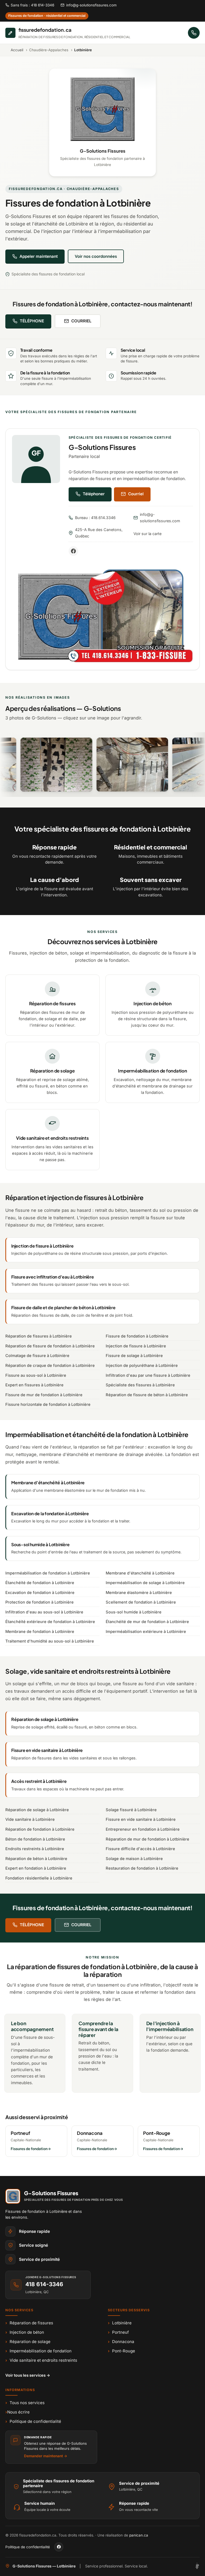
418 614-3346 (44, 2284)
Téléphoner (94, 494)
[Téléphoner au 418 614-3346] (194, 33)
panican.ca (139, 2535)
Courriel (136, 494)
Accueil (17, 50)
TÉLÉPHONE (32, 321)
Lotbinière (120, 2323)
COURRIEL (81, 321)
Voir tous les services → (28, 2375)
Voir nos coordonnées (96, 256)
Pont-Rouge (121, 2351)
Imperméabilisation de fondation (38, 2351)
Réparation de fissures (29, 2323)
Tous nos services (25, 2403)
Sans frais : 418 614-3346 (32, 5)
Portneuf (118, 2332)
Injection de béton (25, 2332)
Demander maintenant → (46, 2456)
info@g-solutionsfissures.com (91, 5)
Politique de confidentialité (33, 2421)
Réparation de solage (28, 2342)
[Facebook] (73, 551)
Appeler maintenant (39, 256)
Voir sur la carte (147, 534)
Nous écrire (17, 2412)
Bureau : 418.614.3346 (95, 518)
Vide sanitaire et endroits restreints (41, 2360)
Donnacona (121, 2342)
